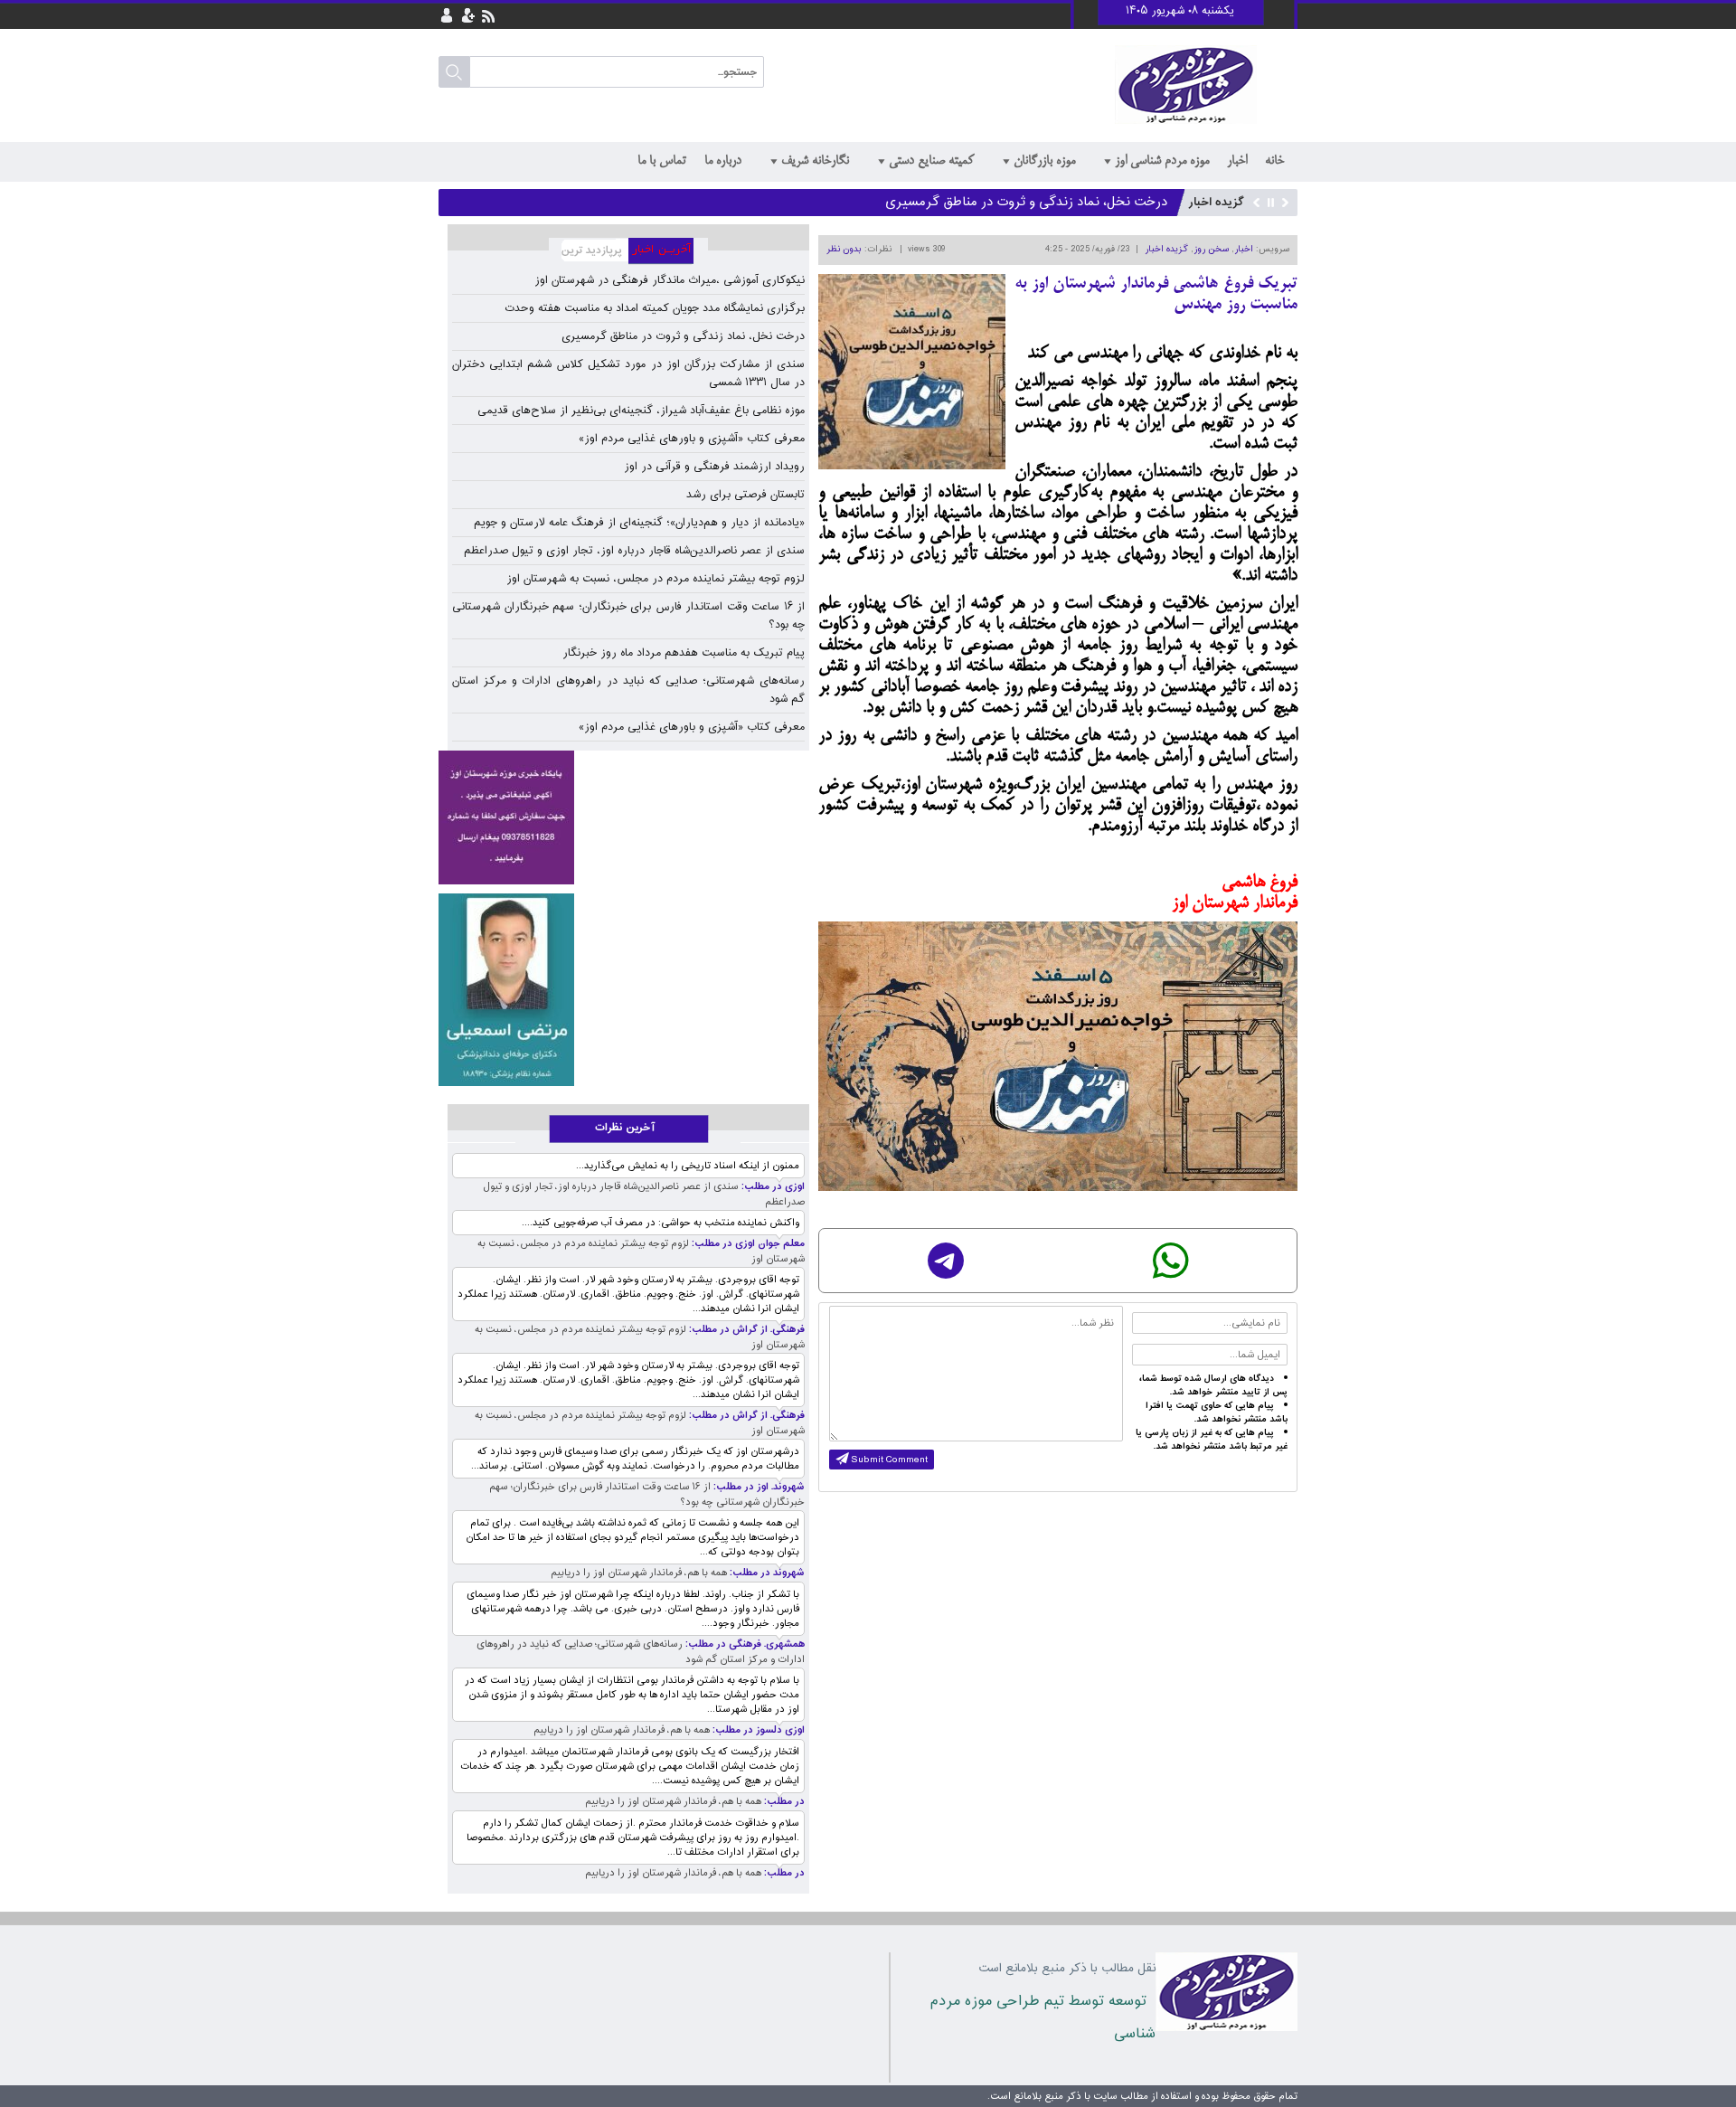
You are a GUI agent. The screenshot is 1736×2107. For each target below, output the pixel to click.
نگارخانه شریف (815, 161)
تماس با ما (662, 161)
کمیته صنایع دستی (931, 161)
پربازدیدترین (589, 251)
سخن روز (1211, 250)
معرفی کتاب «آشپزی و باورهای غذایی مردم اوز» (692, 439)
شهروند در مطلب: (766, 1573)
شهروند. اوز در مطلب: (758, 1487)
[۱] (506, 990)
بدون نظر (844, 250)
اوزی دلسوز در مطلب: (757, 1730)
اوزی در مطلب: (772, 1187)
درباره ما (723, 161)
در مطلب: (783, 1802)
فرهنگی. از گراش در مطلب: (745, 1330)
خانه (1274, 161)
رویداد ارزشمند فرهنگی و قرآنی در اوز (714, 467)
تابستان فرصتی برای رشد (745, 495)
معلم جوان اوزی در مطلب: (747, 1244)
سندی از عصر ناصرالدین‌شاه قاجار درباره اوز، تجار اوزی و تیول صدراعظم (634, 551)
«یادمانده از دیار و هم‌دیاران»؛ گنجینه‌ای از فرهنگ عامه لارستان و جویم (639, 523)
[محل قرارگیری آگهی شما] (506, 817)
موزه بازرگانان (1044, 161)
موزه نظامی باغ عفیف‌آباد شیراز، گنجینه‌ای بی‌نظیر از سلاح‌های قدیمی (641, 411)
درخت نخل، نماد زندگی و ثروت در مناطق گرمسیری (1026, 202)
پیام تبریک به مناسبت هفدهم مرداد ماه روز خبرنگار (684, 653)
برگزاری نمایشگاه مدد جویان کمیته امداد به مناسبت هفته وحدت (655, 308)
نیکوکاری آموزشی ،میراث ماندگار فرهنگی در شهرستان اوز (670, 280)
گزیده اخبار (1166, 250)
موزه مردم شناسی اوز (1162, 161)
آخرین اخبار (668, 251)
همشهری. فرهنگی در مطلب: (744, 1644)
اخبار (1237, 161)
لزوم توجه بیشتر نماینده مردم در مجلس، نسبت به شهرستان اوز (656, 579)
